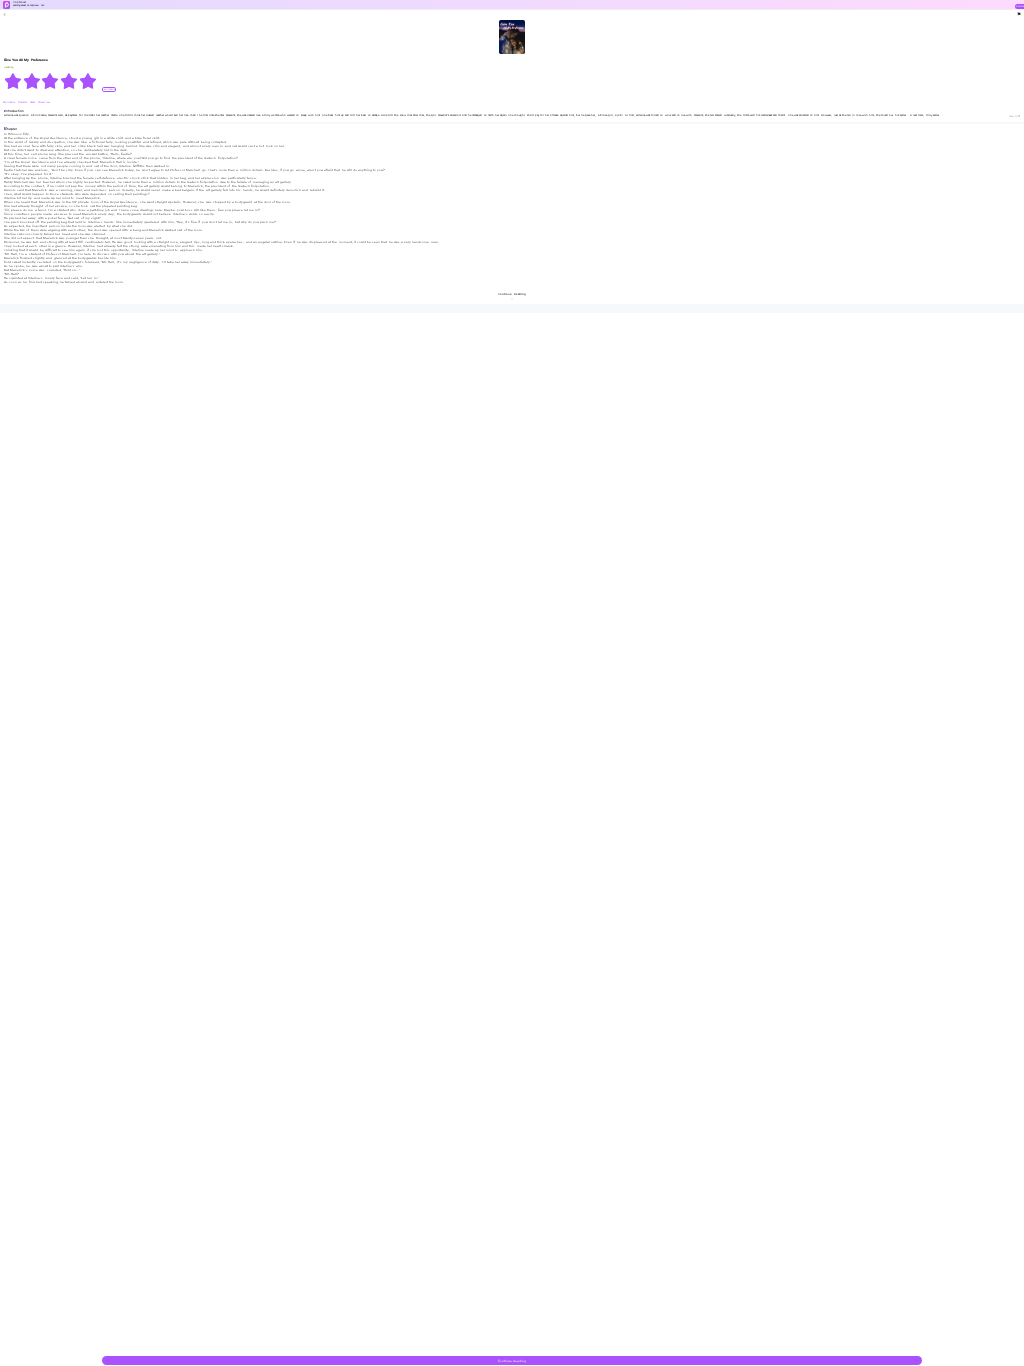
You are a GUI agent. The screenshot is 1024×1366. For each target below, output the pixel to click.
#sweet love (44, 102)
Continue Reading (512, 1361)
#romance (23, 102)
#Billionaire (9, 102)
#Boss (33, 102)
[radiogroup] (50, 81)
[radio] (13, 81)
